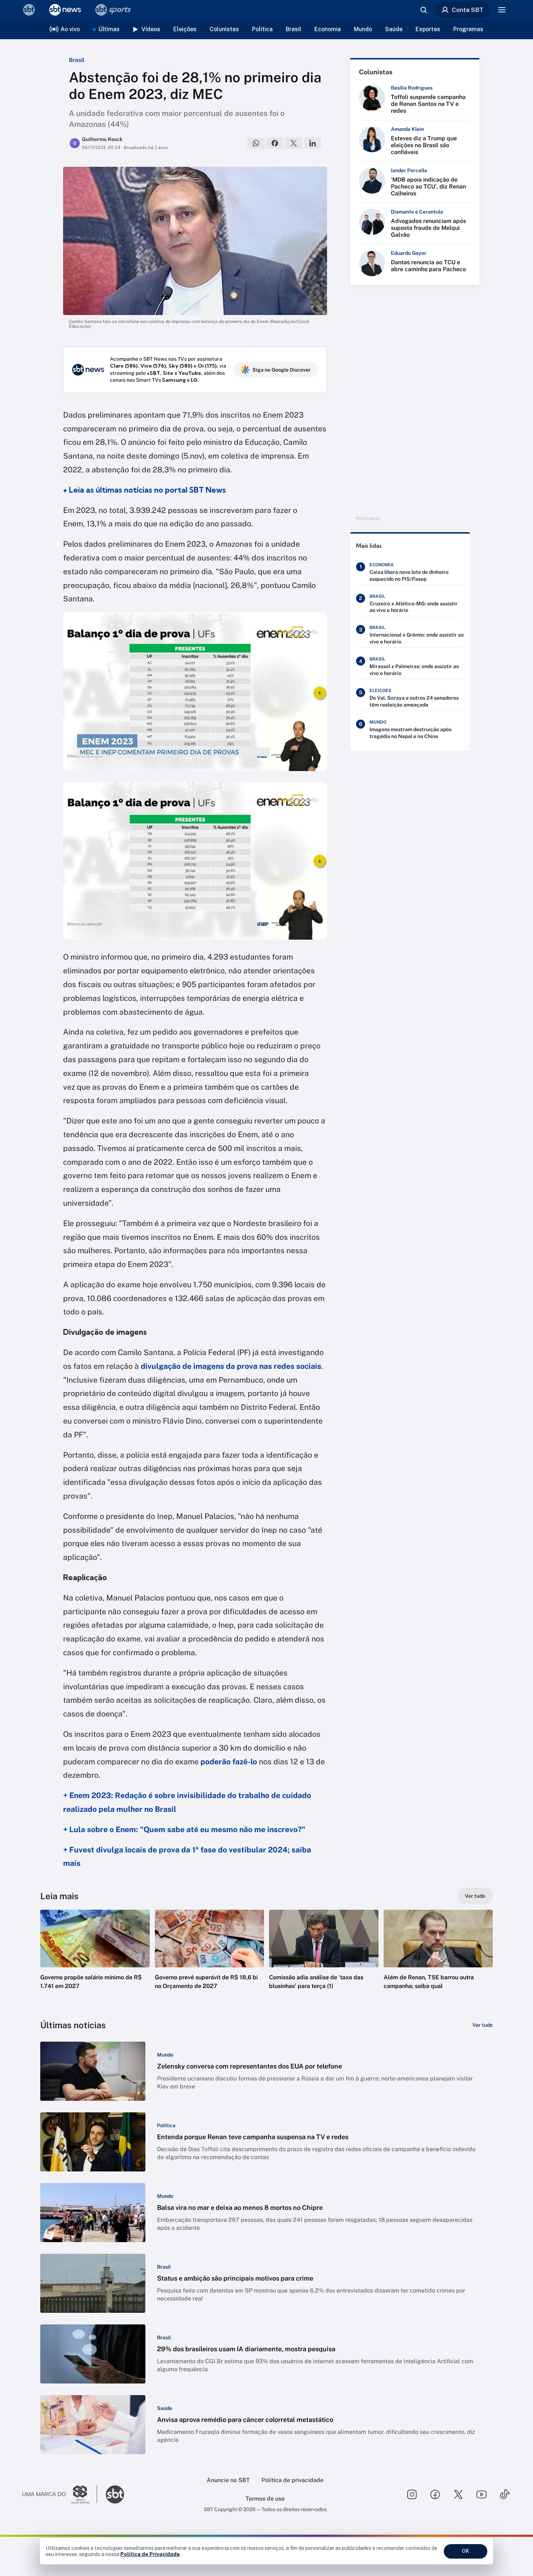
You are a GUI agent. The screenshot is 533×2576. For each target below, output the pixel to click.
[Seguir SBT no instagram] (412, 2494)
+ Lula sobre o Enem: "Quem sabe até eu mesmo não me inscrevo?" (184, 1829)
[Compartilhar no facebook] (275, 143)
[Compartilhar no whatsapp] (256, 143)
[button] (95, 1960)
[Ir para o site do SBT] (115, 2494)
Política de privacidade (292, 2480)
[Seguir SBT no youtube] (482, 2494)
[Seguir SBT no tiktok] (505, 2494)
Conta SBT (468, 10)
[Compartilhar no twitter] (294, 143)
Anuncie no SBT (228, 2480)
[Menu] (502, 10)
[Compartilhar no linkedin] (313, 143)
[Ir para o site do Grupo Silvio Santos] (60, 2494)
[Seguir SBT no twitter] (458, 2494)
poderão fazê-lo (229, 1762)
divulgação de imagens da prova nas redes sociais (231, 1366)
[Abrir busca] (423, 10)
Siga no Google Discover (282, 370)
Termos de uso (265, 2499)
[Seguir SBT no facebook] (435, 2494)
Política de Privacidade (150, 2554)
